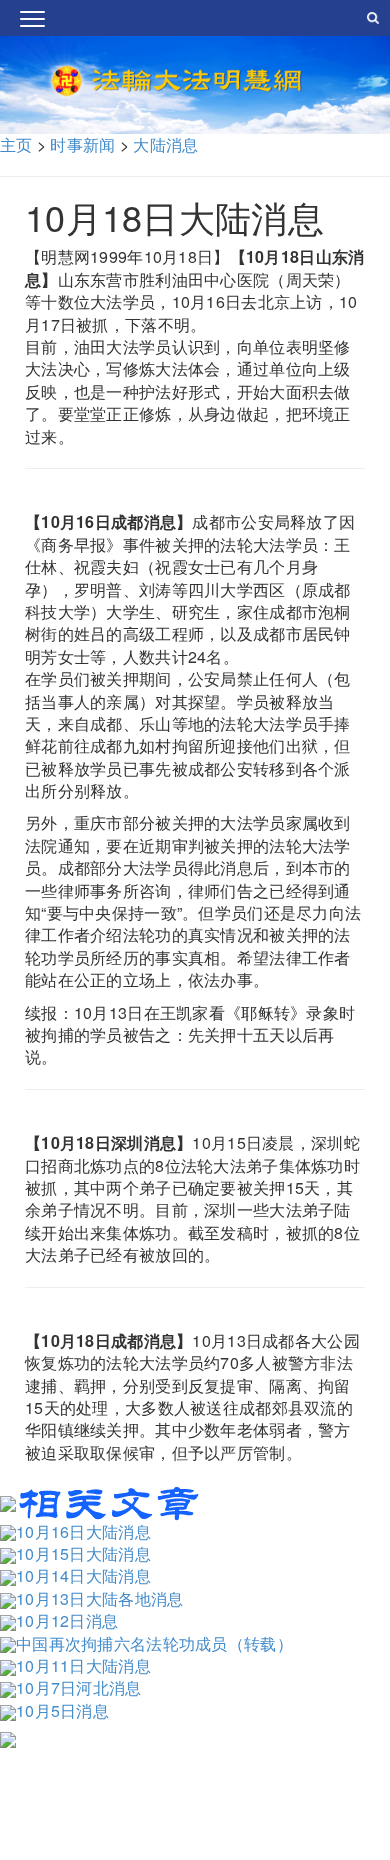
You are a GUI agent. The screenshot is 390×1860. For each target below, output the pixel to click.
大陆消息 (165, 144)
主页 (16, 144)
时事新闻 (82, 144)
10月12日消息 (67, 1620)
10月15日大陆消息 (83, 1553)
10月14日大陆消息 (83, 1575)
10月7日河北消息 (79, 1687)
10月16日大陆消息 (83, 1531)
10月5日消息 (62, 1710)
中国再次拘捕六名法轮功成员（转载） (154, 1643)
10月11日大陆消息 (83, 1665)
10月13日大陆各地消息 (99, 1598)
